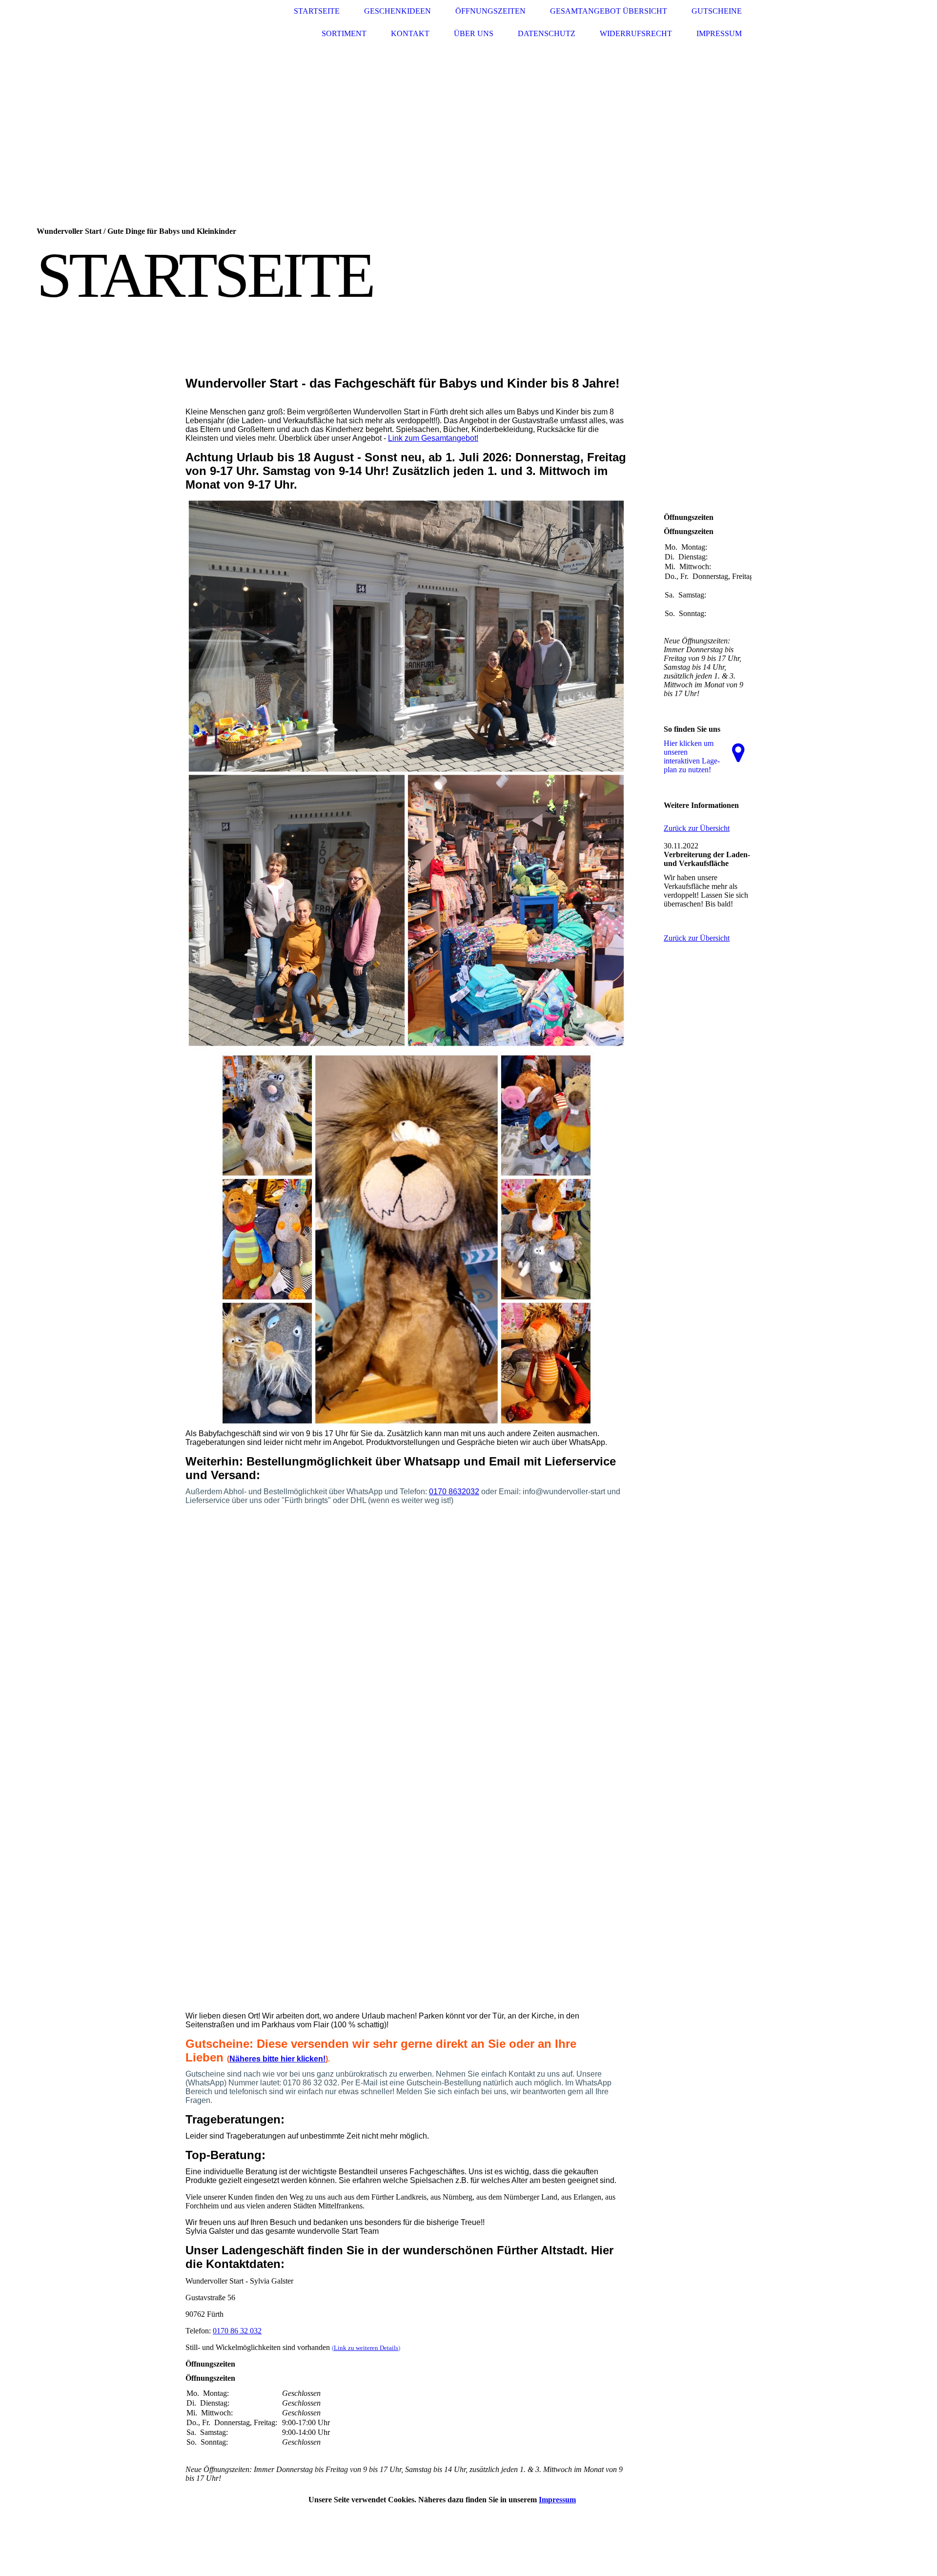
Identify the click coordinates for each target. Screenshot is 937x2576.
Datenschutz (547, 33)
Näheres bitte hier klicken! (277, 2059)
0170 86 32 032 (237, 2331)
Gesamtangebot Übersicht (609, 11)
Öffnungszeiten (490, 11)
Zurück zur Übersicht (697, 828)
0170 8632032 (454, 1492)
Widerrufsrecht (636, 33)
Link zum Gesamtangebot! (433, 438)
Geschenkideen (397, 11)
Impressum (719, 33)
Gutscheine (717, 11)
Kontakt (410, 33)
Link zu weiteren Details (366, 2348)
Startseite (317, 11)
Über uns (474, 33)
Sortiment (344, 33)
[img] (222, 23)
